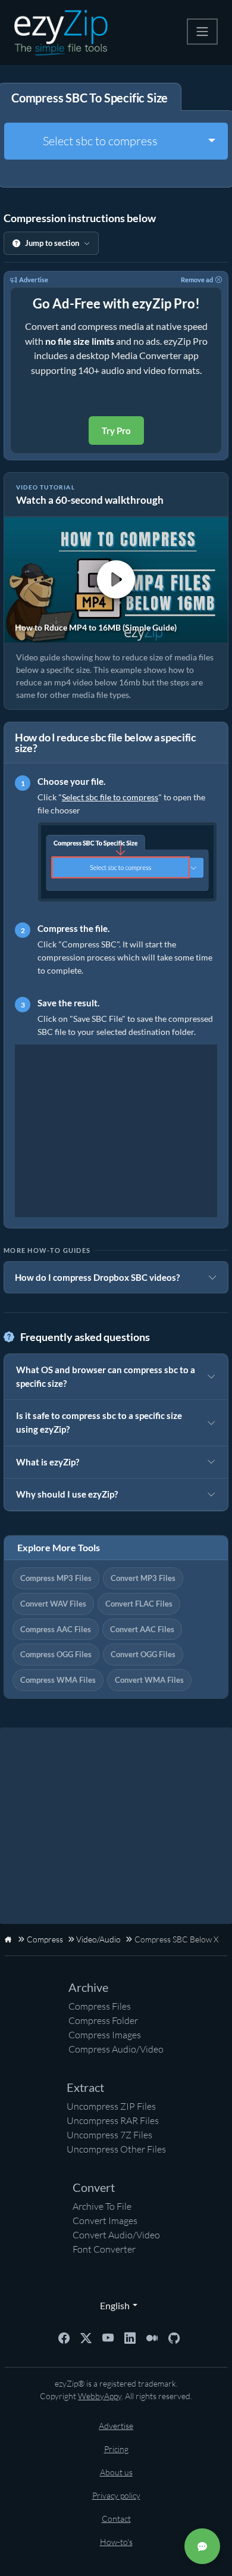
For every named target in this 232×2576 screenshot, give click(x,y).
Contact (116, 2519)
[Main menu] (202, 32)
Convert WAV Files (53, 1604)
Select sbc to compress (100, 141)
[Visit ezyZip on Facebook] (64, 2337)
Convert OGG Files (143, 1654)
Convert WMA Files (149, 1680)
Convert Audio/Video (116, 2235)
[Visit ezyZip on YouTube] (108, 2337)
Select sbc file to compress (110, 797)
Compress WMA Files (58, 1680)
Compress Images (105, 2035)
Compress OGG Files (56, 1654)
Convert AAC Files (142, 1629)
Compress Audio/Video (116, 2049)
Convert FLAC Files (139, 1604)
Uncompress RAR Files (113, 2120)
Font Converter (104, 2249)
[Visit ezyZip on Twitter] (86, 2337)
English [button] (112, 2305)
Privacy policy (116, 2495)
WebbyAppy (100, 2396)
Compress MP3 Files (56, 1578)
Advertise (34, 280)
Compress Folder (103, 2020)
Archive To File (102, 2206)
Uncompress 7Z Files (109, 2135)
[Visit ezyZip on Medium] (152, 2337)
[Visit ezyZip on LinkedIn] (130, 2337)
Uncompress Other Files (116, 2149)
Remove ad (197, 280)
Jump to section (52, 243)
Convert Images (105, 2221)
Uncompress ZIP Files (111, 2106)
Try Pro (116, 431)
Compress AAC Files (56, 1629)
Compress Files (100, 2006)
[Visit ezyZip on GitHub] (174, 2337)
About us (116, 2472)
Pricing (116, 2449)
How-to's (116, 2542)
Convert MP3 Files (143, 1578)
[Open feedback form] (202, 2546)
